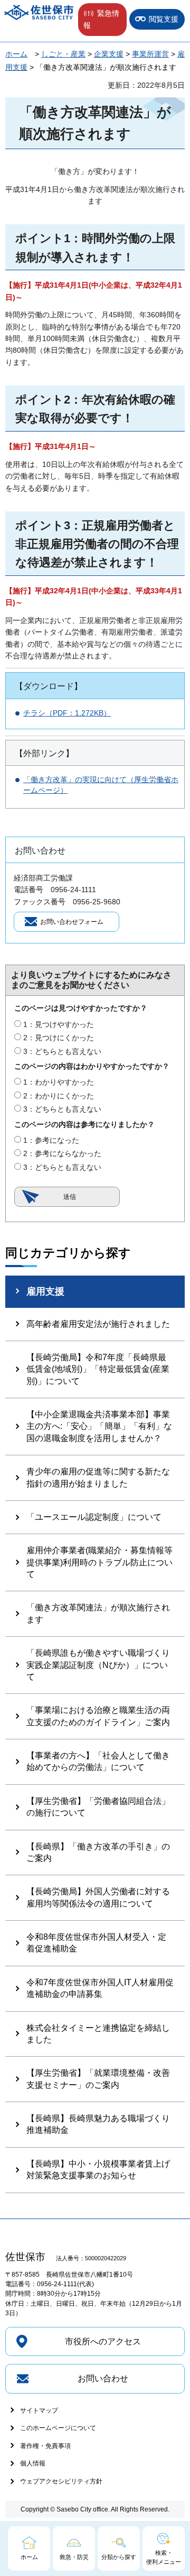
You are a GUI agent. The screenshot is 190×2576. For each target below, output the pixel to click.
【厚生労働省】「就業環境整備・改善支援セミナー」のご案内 (98, 2079)
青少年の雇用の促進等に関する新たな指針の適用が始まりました (98, 1477)
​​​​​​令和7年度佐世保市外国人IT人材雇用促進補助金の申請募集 (100, 1988)
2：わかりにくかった (59, 1096)
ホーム (16, 54)
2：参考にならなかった (62, 1153)
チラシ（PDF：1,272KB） (67, 713)
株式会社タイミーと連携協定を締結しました (98, 2034)
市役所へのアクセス (103, 2341)
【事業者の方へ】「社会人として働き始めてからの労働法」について (98, 1761)
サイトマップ (39, 2410)
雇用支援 (45, 1291)
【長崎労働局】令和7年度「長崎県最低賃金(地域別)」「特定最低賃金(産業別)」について (98, 1369)
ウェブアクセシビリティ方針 (61, 2481)
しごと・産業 (63, 54)
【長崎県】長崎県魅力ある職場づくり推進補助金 (98, 2124)
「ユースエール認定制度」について (94, 1517)
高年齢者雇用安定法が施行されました (98, 1324)
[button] (102, 20)
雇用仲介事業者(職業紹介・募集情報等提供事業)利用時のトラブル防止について (99, 1562)
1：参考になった (51, 1140)
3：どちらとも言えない (62, 1051)
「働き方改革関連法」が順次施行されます (98, 1613)
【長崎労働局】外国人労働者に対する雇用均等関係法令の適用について (98, 1897)
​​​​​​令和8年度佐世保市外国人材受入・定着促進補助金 (96, 1943)
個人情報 (33, 2463)
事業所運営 (150, 54)
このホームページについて (58, 2428)
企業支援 (109, 54)
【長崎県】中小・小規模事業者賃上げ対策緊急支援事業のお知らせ (98, 2170)
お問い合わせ (103, 2378)
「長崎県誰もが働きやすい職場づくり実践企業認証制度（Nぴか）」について (98, 1665)
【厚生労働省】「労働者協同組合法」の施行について (98, 1807)
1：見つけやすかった (59, 1024)
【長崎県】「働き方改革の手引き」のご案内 (98, 1852)
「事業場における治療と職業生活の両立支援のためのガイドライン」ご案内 (98, 1716)
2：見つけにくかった (59, 1038)
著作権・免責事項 (45, 2446)
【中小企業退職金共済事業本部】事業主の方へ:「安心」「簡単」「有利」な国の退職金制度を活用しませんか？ (99, 1426)
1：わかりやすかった (59, 1082)
